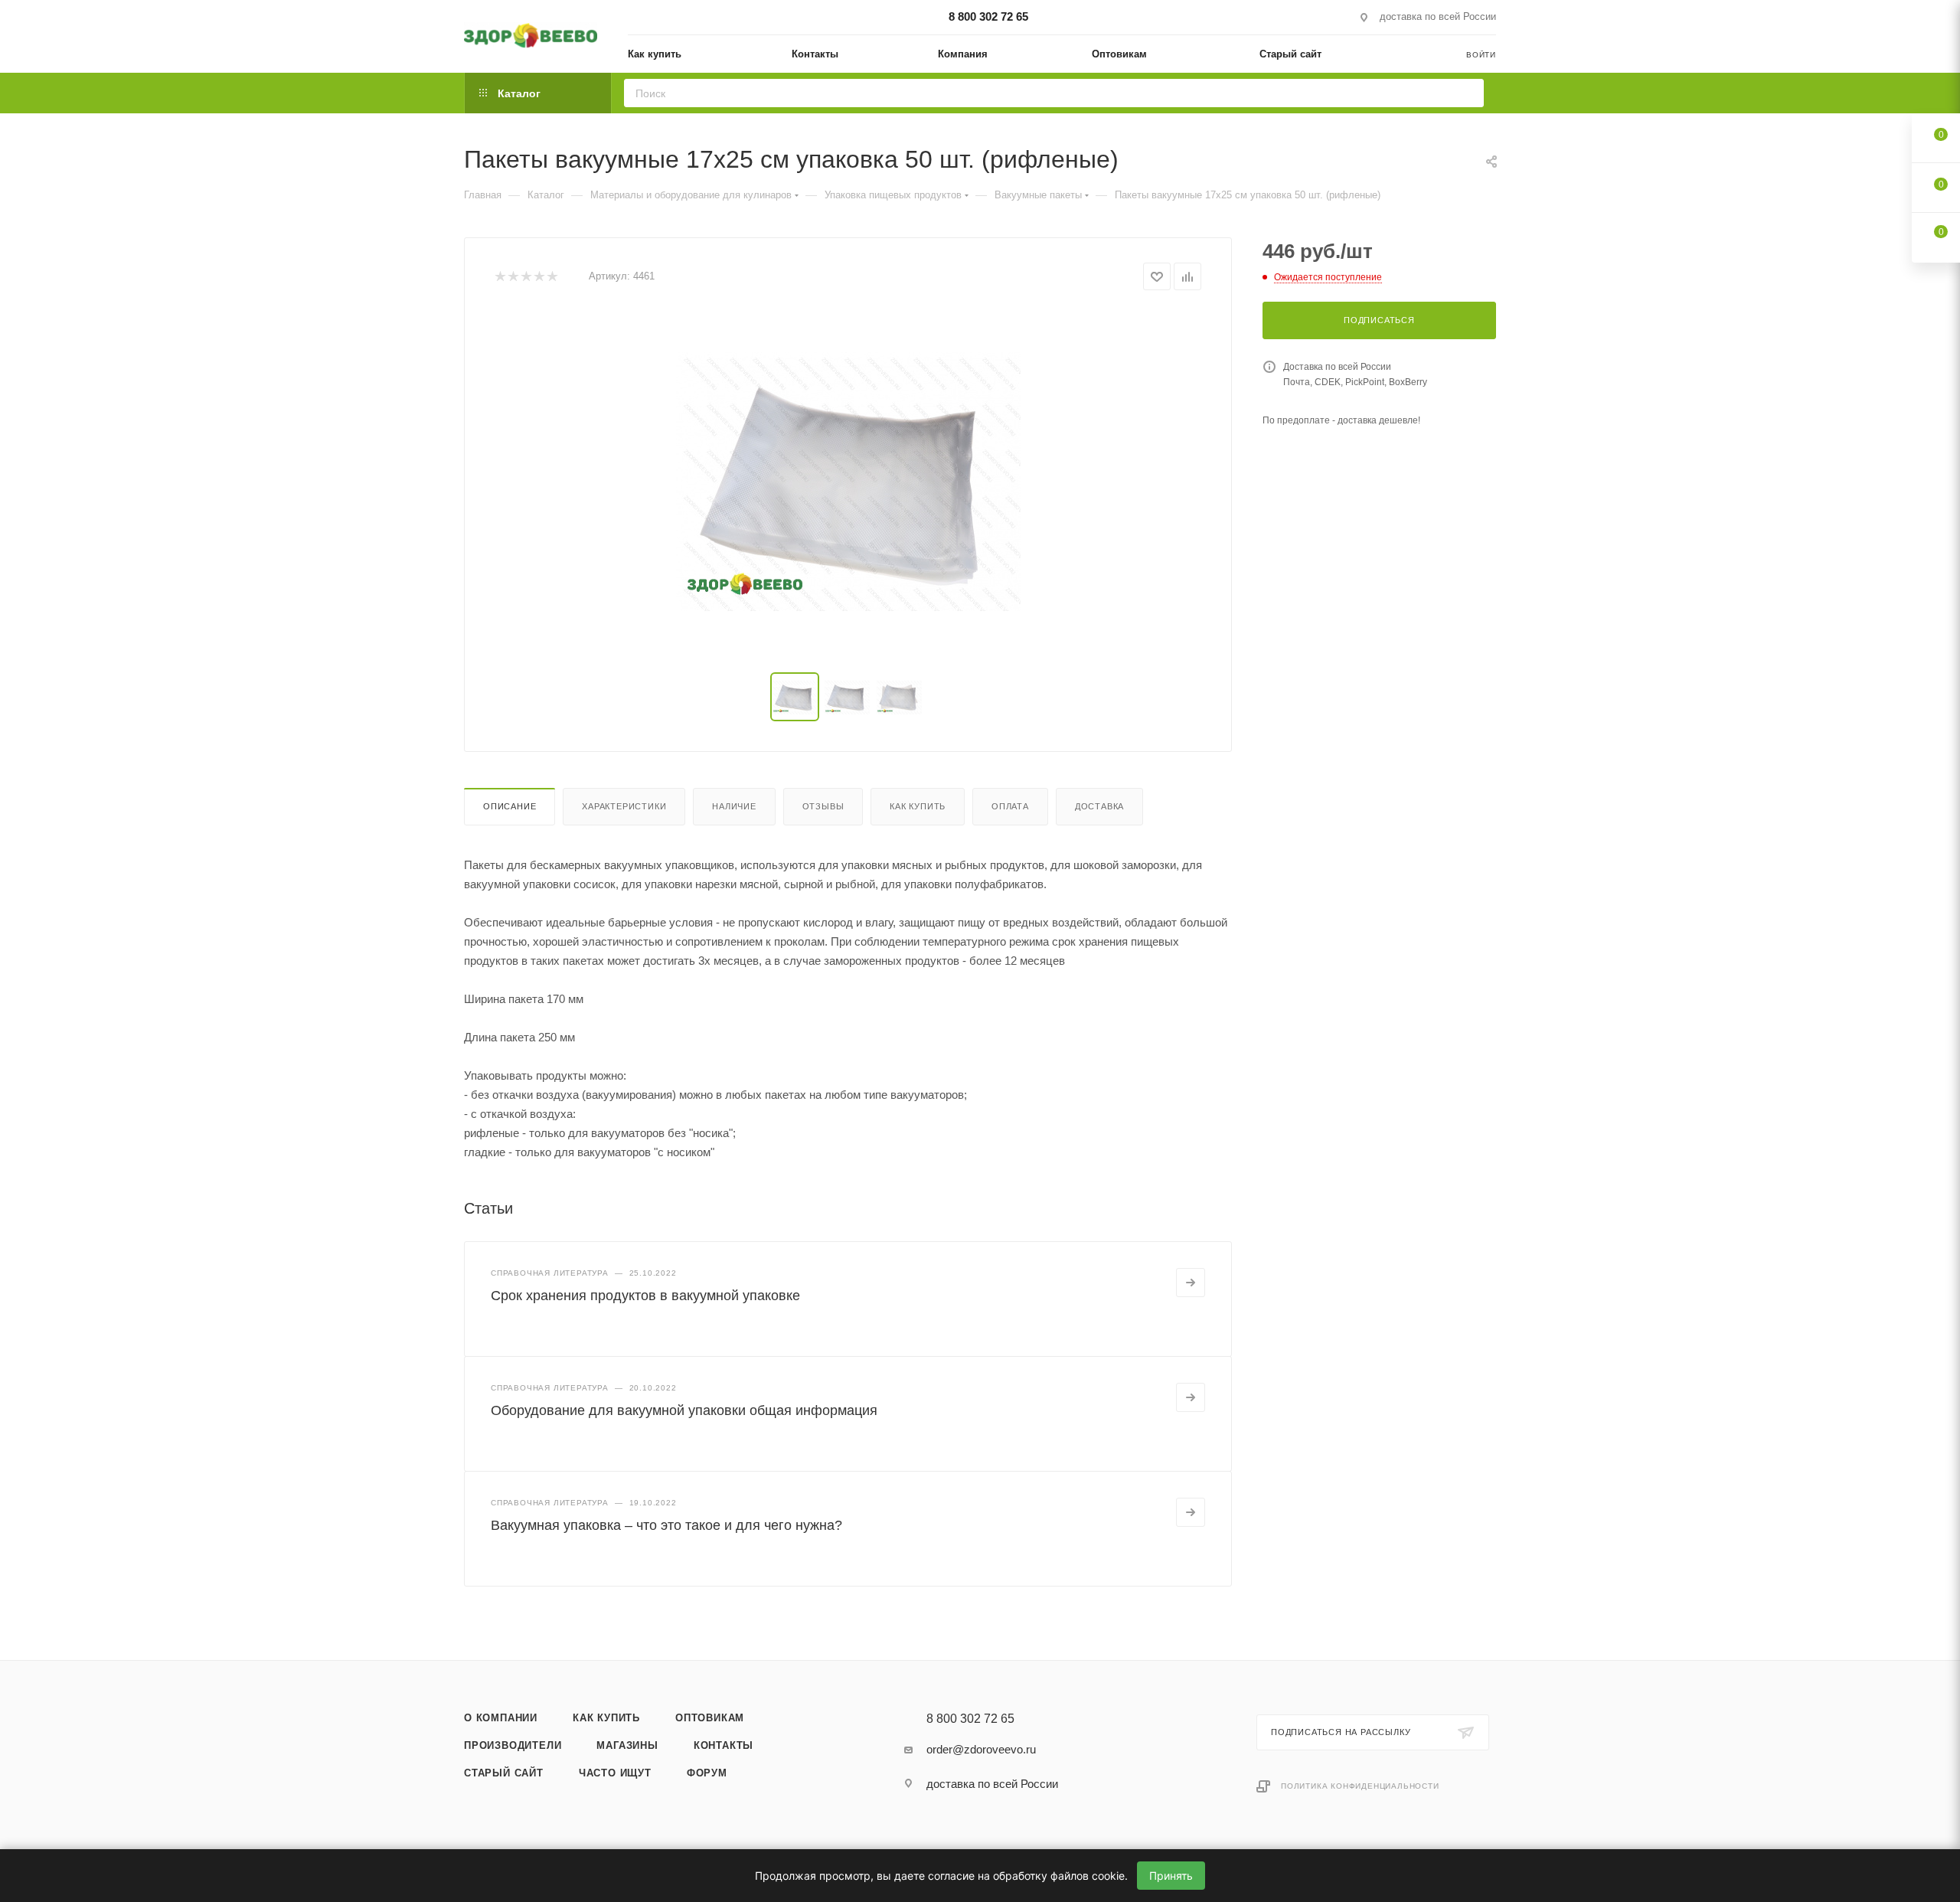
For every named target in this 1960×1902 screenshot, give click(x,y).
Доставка (1099, 806)
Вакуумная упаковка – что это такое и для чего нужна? (666, 1525)
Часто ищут (615, 1773)
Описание (510, 806)
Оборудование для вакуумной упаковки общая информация (684, 1410)
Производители (513, 1745)
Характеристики (624, 806)
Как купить (918, 806)
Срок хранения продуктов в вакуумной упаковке (645, 1296)
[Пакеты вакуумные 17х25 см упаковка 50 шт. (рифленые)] (848, 482)
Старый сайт (504, 1773)
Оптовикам (710, 1718)
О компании (501, 1718)
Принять (1171, 1876)
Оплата (1010, 806)
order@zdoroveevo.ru (981, 1749)
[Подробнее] (1191, 1283)
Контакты (724, 1745)
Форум (707, 1773)
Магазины (627, 1745)
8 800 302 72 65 (988, 16)
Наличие (734, 806)
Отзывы (823, 806)
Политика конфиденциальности (1360, 1786)
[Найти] (1467, 93)
